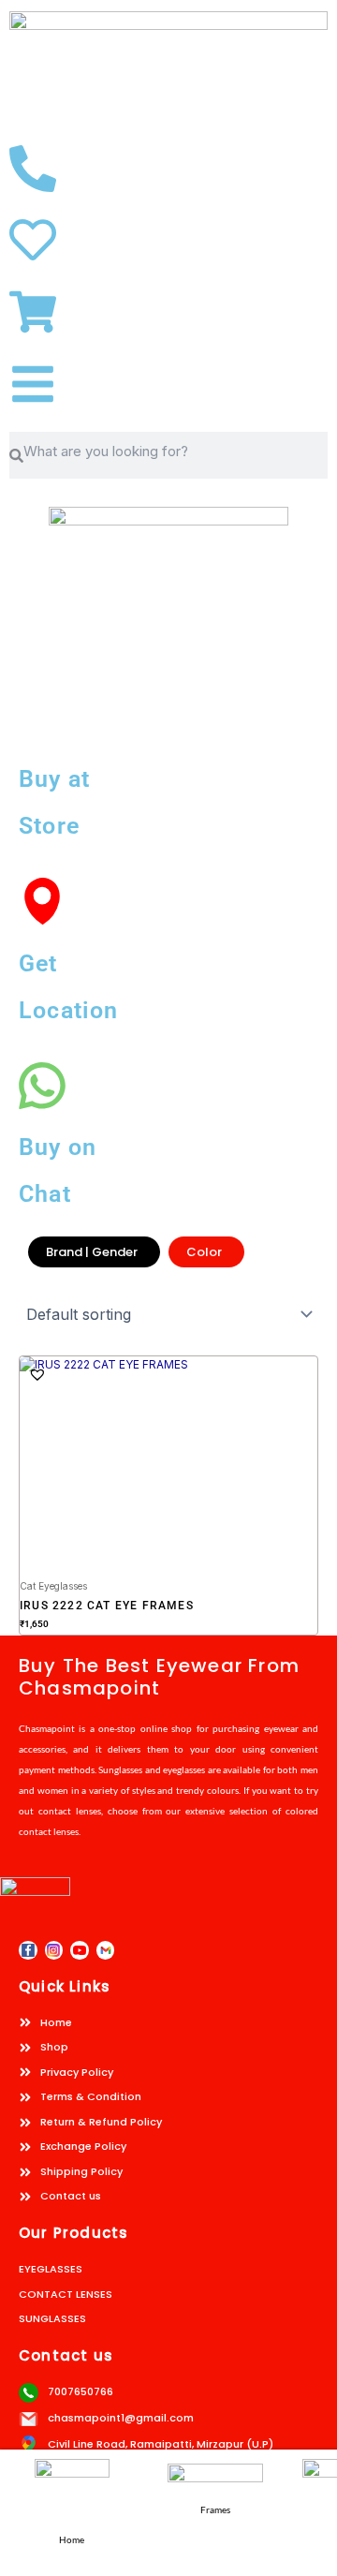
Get (38, 963)
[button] (37, 1374)
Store (49, 826)
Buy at (54, 779)
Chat (45, 1194)
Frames (215, 2509)
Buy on (58, 1147)
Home (72, 2539)
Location (69, 1010)
